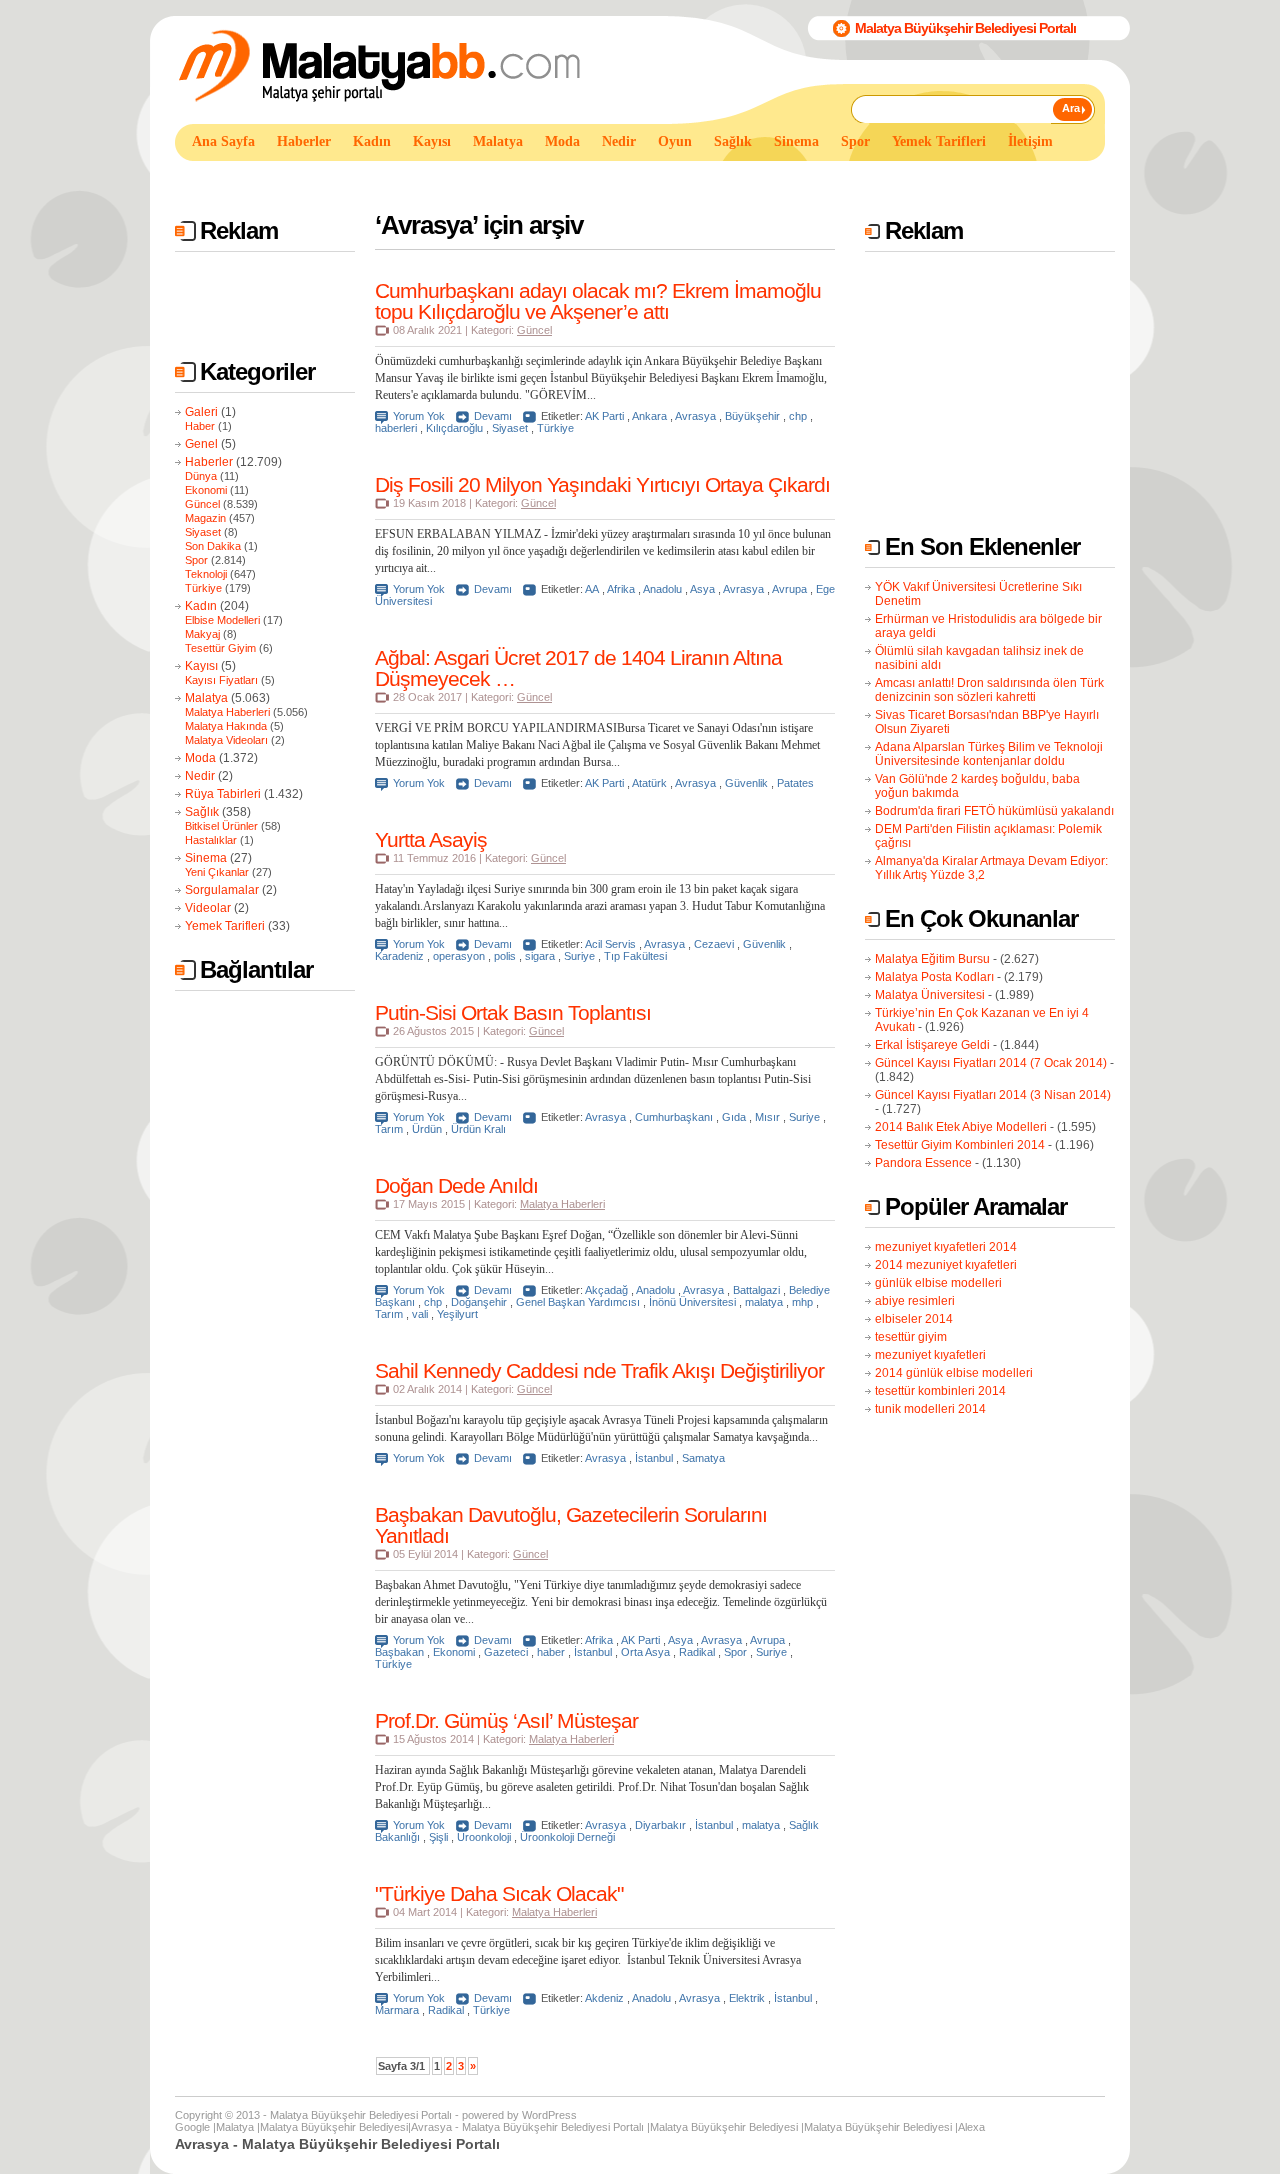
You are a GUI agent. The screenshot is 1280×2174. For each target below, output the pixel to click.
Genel (201, 444)
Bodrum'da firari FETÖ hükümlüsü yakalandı (994, 811)
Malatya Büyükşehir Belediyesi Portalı (965, 28)
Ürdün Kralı (478, 1129)
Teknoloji (206, 574)
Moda (200, 758)
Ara (1071, 108)
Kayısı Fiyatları (221, 680)
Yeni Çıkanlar (217, 872)
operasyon (459, 956)
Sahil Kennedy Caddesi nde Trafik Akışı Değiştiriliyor (599, 1370)
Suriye (579, 956)
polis (505, 956)
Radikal (697, 1652)
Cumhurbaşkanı (674, 1117)
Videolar (208, 908)
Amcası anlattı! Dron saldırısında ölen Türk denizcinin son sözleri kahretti (989, 690)
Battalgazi (756, 1290)
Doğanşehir (479, 1302)
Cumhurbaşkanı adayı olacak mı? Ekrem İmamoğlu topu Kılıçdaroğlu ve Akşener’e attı (598, 301)
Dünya (201, 476)
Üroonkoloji (484, 1837)
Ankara (649, 416)
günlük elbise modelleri (938, 1283)
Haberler (209, 462)
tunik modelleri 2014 (930, 1409)
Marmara (397, 2010)
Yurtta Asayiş (431, 839)
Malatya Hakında (226, 726)
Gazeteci (506, 1652)
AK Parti (604, 416)
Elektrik (747, 1998)
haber (551, 1652)
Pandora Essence (923, 1163)
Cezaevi (714, 944)
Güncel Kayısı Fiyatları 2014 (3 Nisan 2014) (993, 1095)
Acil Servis (610, 944)
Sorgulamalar (222, 890)
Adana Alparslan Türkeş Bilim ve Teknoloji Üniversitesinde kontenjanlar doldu (989, 754)
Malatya (206, 698)
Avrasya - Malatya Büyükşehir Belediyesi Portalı (527, 2127)
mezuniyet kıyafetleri (930, 1355)
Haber (200, 426)
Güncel (202, 504)
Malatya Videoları (226, 740)
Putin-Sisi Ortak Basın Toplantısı (513, 1012)
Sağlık (202, 812)
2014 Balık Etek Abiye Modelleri (961, 1127)
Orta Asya (645, 1652)
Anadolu (662, 589)
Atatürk (649, 783)
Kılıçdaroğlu (454, 428)
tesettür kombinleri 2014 (940, 1391)
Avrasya (695, 416)
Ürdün (427, 1129)
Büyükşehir (752, 416)
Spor (196, 560)
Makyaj (202, 634)
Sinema (206, 858)
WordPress (549, 2115)
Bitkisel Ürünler (221, 826)
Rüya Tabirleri (223, 794)
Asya (702, 589)
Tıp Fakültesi (635, 956)
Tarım (389, 1129)
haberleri (396, 428)
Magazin (205, 518)
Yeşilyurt (457, 1314)
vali (420, 1314)
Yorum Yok (419, 416)
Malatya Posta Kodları (934, 977)
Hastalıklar (211, 840)
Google (192, 2127)
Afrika (621, 589)
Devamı (493, 416)
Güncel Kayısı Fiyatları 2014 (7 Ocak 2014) (991, 1063)
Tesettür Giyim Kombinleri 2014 (960, 1145)
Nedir (200, 776)
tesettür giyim (911, 1337)
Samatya (703, 1458)
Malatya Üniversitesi (930, 995)
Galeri (201, 412)
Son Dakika (213, 546)
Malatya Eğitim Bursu (932, 959)
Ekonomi (206, 490)
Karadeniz (399, 956)
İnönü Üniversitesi (692, 1302)
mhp (802, 1302)
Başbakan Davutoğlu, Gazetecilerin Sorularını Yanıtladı (571, 1525)
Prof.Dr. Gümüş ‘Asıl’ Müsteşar (506, 1720)
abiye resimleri (915, 1301)
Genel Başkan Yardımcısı (578, 1302)
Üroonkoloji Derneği (567, 1837)
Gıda (734, 1117)
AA (592, 589)
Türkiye (203, 588)
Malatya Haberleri (227, 712)
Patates (795, 783)
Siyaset (203, 532)
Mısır (767, 1117)
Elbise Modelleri (222, 620)
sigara (540, 956)
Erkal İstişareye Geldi (932, 1045)
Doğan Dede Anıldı (456, 1185)
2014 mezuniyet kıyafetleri (946, 1265)
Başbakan (399, 1652)
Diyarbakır (660, 1825)
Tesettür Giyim (220, 648)
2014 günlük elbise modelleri (954, 1373)
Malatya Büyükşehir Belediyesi (334, 2127)
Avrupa (789, 589)
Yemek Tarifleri (225, 926)
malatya (764, 1302)
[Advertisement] (539, 178)
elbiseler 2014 (914, 1319)
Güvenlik (746, 783)
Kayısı (201, 666)
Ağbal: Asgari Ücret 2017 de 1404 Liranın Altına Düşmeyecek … (578, 668)
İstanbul (654, 1458)
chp (798, 416)
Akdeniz (604, 1998)
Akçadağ (606, 1290)
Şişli (438, 1837)
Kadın (201, 606)
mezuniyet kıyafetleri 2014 (946, 1247)
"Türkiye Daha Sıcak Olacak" (499, 1893)
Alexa (971, 2127)
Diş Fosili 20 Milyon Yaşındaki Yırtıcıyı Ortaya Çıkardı (602, 484)
